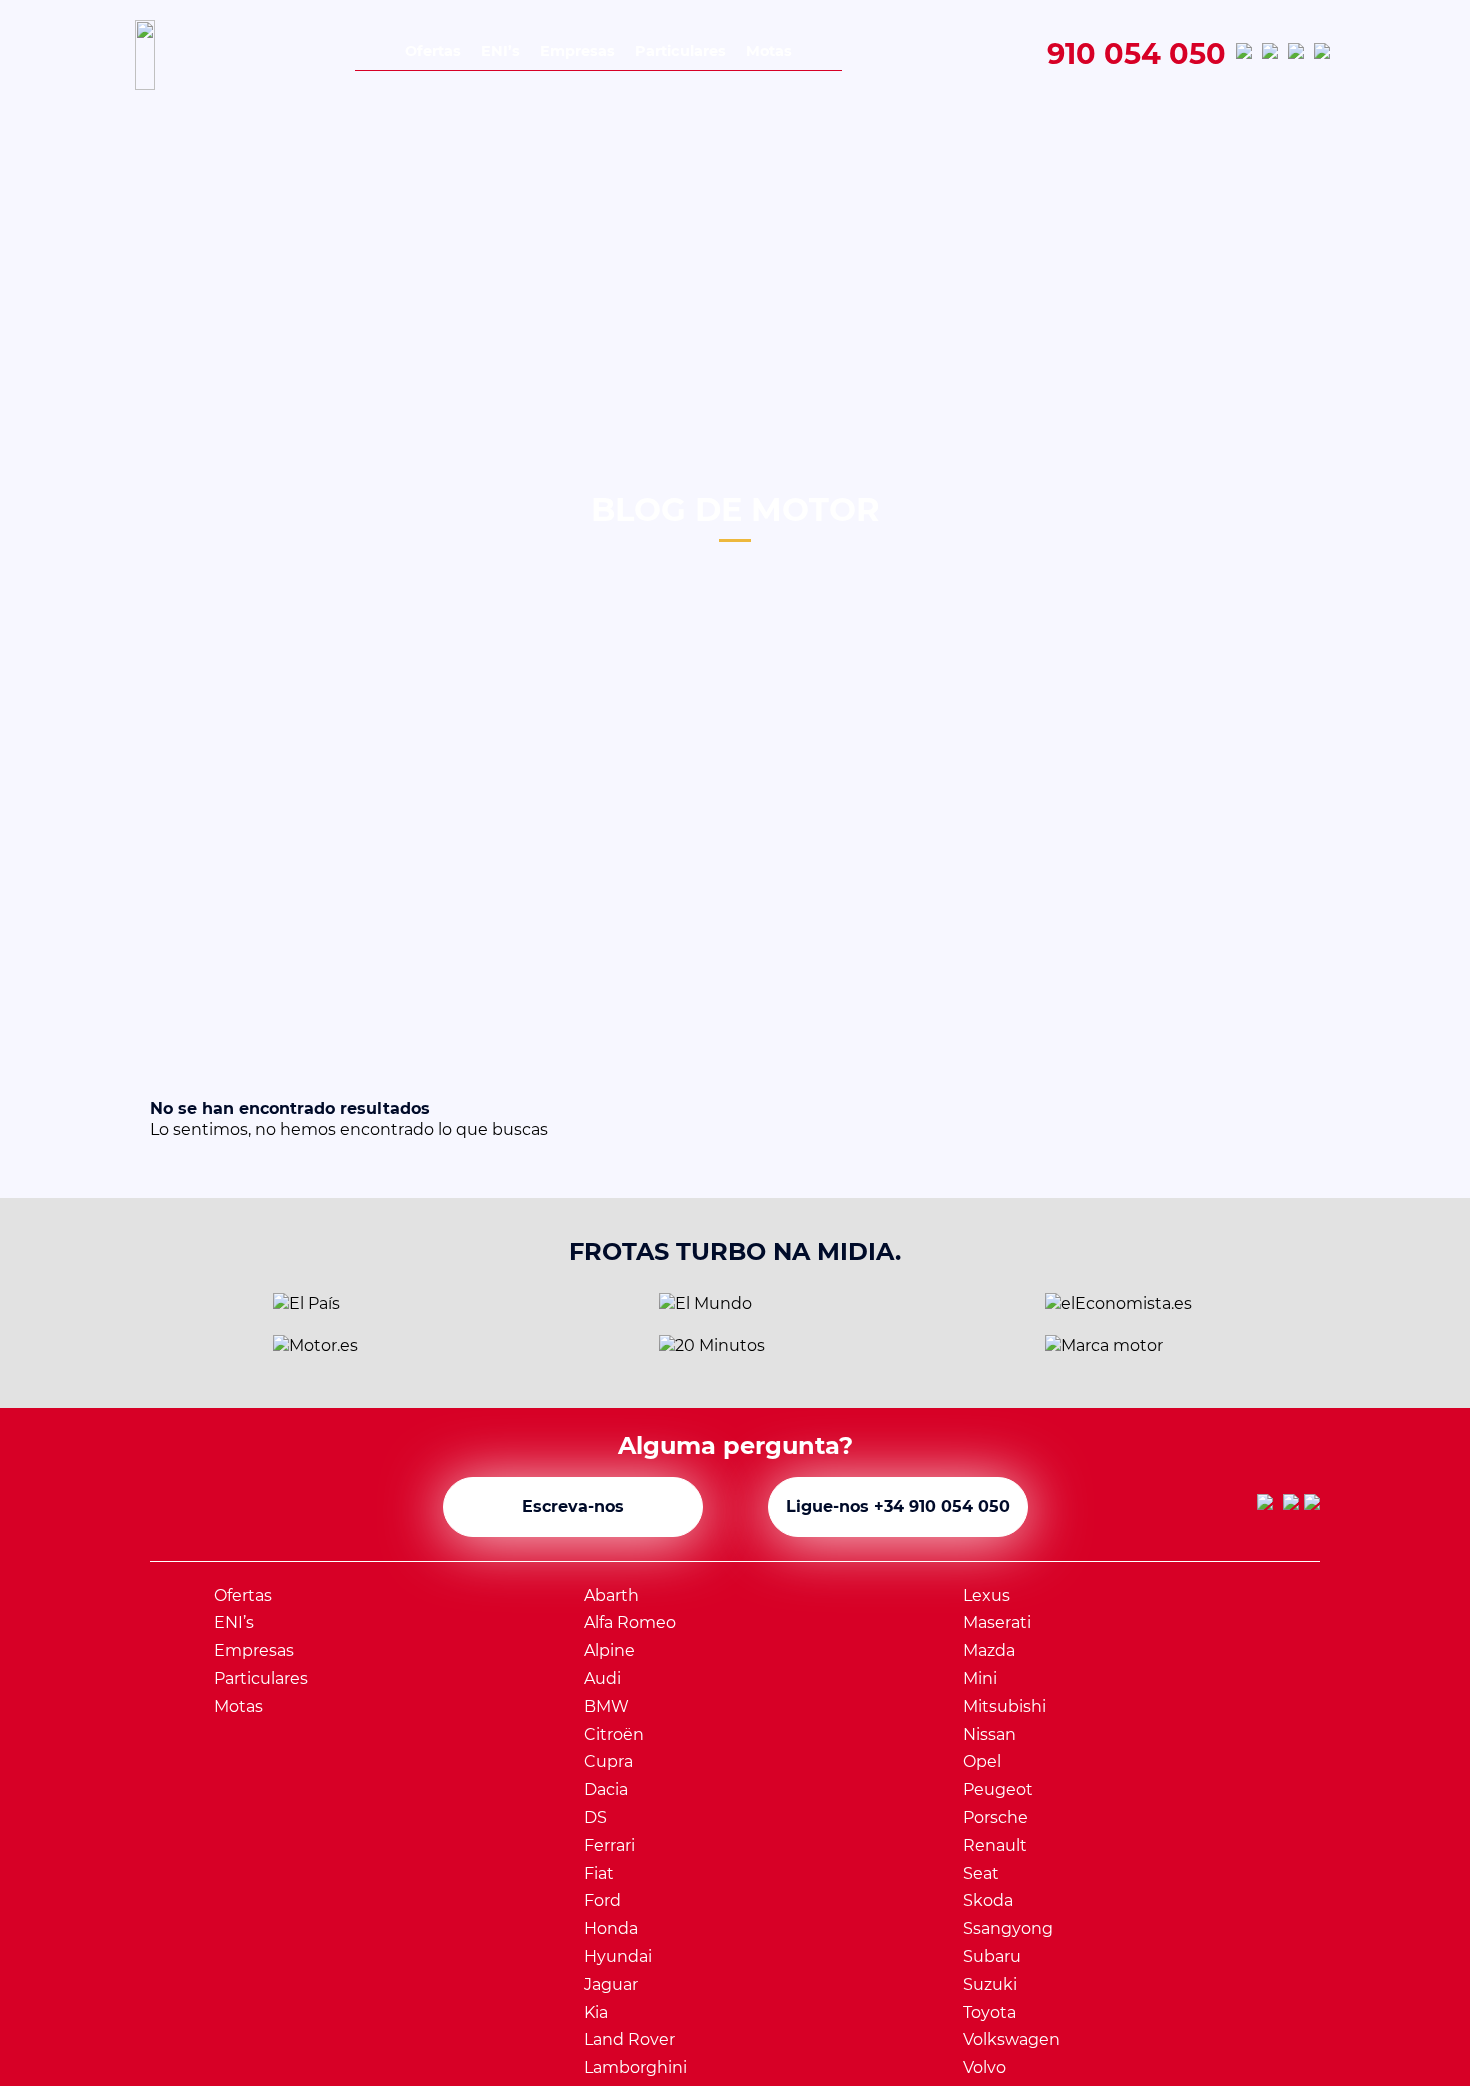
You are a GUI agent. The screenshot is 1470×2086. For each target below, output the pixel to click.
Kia (596, 2012)
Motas (769, 51)
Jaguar (611, 1984)
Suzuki (990, 1984)
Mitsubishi (1004, 1706)
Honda (611, 1928)
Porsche (995, 1817)
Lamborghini (635, 2067)
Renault (995, 1845)
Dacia (606, 1789)
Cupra (608, 1761)
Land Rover (629, 2039)
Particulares (680, 51)
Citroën (614, 1734)
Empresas (577, 51)
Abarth (611, 1595)
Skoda (988, 1900)
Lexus (986, 1595)
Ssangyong (1008, 1928)
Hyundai (618, 1956)
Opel (982, 1761)
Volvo (984, 2067)
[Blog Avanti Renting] (1322, 55)
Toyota (989, 2012)
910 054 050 (1136, 55)
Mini (980, 1678)
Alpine (609, 1650)
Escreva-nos (573, 1506)
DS (595, 1817)
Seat (981, 1873)
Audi (602, 1678)
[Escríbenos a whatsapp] (1244, 55)
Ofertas (433, 51)
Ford (602, 1900)
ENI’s (500, 51)
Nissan (989, 1734)
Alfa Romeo (630, 1622)
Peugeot (998, 1789)
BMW (606, 1706)
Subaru (992, 1956)
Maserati (997, 1622)
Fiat (599, 1873)
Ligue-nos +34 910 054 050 (898, 1506)
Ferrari (609, 1845)
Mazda (989, 1650)
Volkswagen (1011, 2039)
